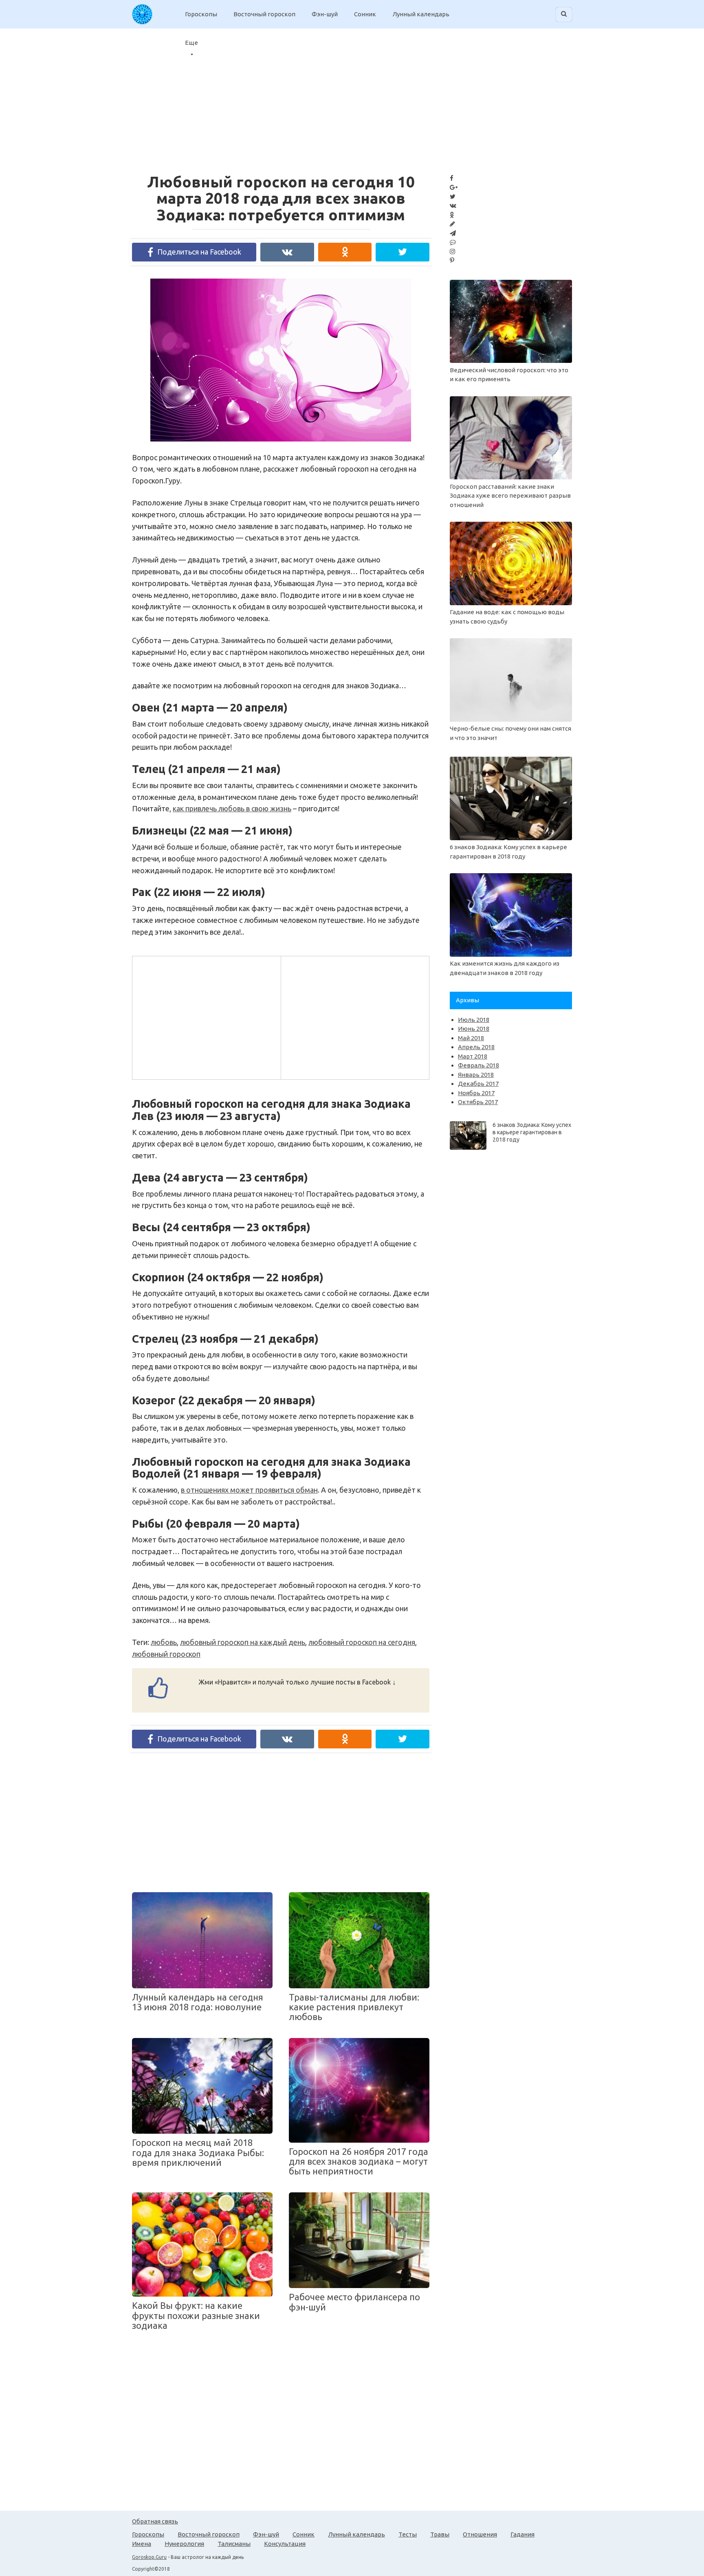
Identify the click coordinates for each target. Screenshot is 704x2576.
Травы (440, 2534)
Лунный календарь (421, 14)
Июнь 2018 (474, 1029)
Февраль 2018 (478, 1065)
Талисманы (234, 2544)
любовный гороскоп (166, 1654)
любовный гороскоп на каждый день (243, 1642)
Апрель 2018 (476, 1047)
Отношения (480, 2534)
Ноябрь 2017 (476, 1093)
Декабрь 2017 (478, 1084)
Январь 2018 (476, 1075)
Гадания (522, 2534)
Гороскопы (201, 14)
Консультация (285, 2544)
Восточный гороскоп (264, 14)
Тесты (408, 2534)
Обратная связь (155, 2521)
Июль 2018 (474, 1020)
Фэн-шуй (325, 14)
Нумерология (184, 2544)
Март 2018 (473, 1056)
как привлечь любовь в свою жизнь (232, 808)
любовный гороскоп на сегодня (362, 1642)
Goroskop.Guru (149, 2557)
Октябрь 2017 (478, 1102)
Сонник (365, 14)
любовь (164, 1642)
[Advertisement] (206, 1016)
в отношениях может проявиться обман (249, 1490)
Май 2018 (471, 1038)
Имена (142, 2544)
